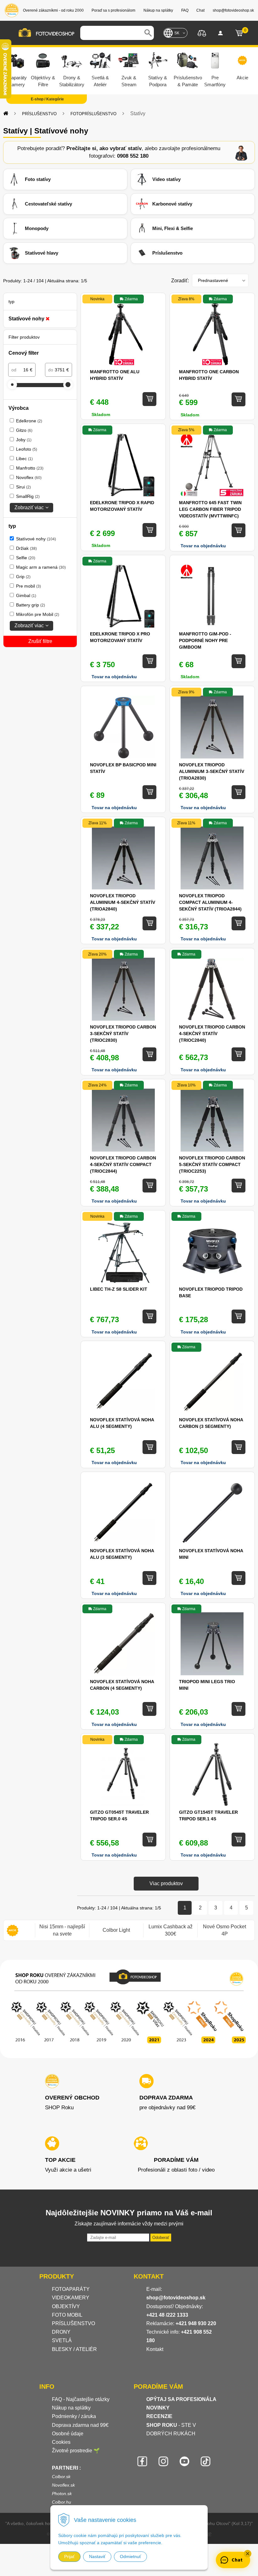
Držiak (26, 548)
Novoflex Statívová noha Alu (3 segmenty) (122, 1554)
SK (177, 33)
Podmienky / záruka (74, 2416)
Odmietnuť (130, 2556)
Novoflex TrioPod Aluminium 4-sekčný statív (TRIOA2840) (123, 902)
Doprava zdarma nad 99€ (80, 2425)
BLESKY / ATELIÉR (74, 2349)
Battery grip (31, 605)
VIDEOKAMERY (71, 2298)
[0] (239, 33)
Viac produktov (166, 1883)
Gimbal (26, 595)
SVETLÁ (62, 2340)
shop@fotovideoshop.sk (176, 2298)
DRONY (61, 2332)
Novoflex (29, 477)
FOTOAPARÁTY (71, 2289)
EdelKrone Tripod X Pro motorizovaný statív (120, 637)
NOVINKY (158, 2408)
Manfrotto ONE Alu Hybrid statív (115, 375)
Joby (24, 440)
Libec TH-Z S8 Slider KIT (119, 1289)
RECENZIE (159, 2416)
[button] (248, 2554)
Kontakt (155, 2349)
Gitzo (24, 430)
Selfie (26, 558)
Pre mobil (28, 586)
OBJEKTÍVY (66, 2306)
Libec (24, 459)
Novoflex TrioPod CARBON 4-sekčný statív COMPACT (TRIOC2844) (123, 1164)
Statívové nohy (36, 539)
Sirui (23, 487)
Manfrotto (30, 468)
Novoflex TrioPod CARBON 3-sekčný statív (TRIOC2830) (123, 1034)
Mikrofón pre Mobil (38, 614)
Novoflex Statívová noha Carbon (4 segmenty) (122, 1685)
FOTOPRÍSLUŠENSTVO (93, 114)
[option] (62, 1930)
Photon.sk (62, 2494)
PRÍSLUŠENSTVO (39, 114)
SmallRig (28, 496)
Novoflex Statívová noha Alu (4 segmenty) (122, 1423)
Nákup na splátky (71, 2408)
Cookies (61, 2442)
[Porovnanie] (202, 33)
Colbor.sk (61, 2477)
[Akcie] (13, 1930)
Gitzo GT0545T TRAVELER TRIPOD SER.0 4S (119, 1815)
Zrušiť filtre (40, 641)
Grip (23, 577)
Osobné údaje (68, 2434)
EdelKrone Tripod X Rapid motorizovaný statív (122, 506)
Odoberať (161, 2238)
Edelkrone (29, 421)
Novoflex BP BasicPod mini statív (123, 768)
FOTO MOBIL (67, 2315)
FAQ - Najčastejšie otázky (81, 2399)
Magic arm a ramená (41, 567)
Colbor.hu (62, 2502)
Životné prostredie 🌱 (76, 2451)
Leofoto (27, 449)
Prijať (69, 2556)
